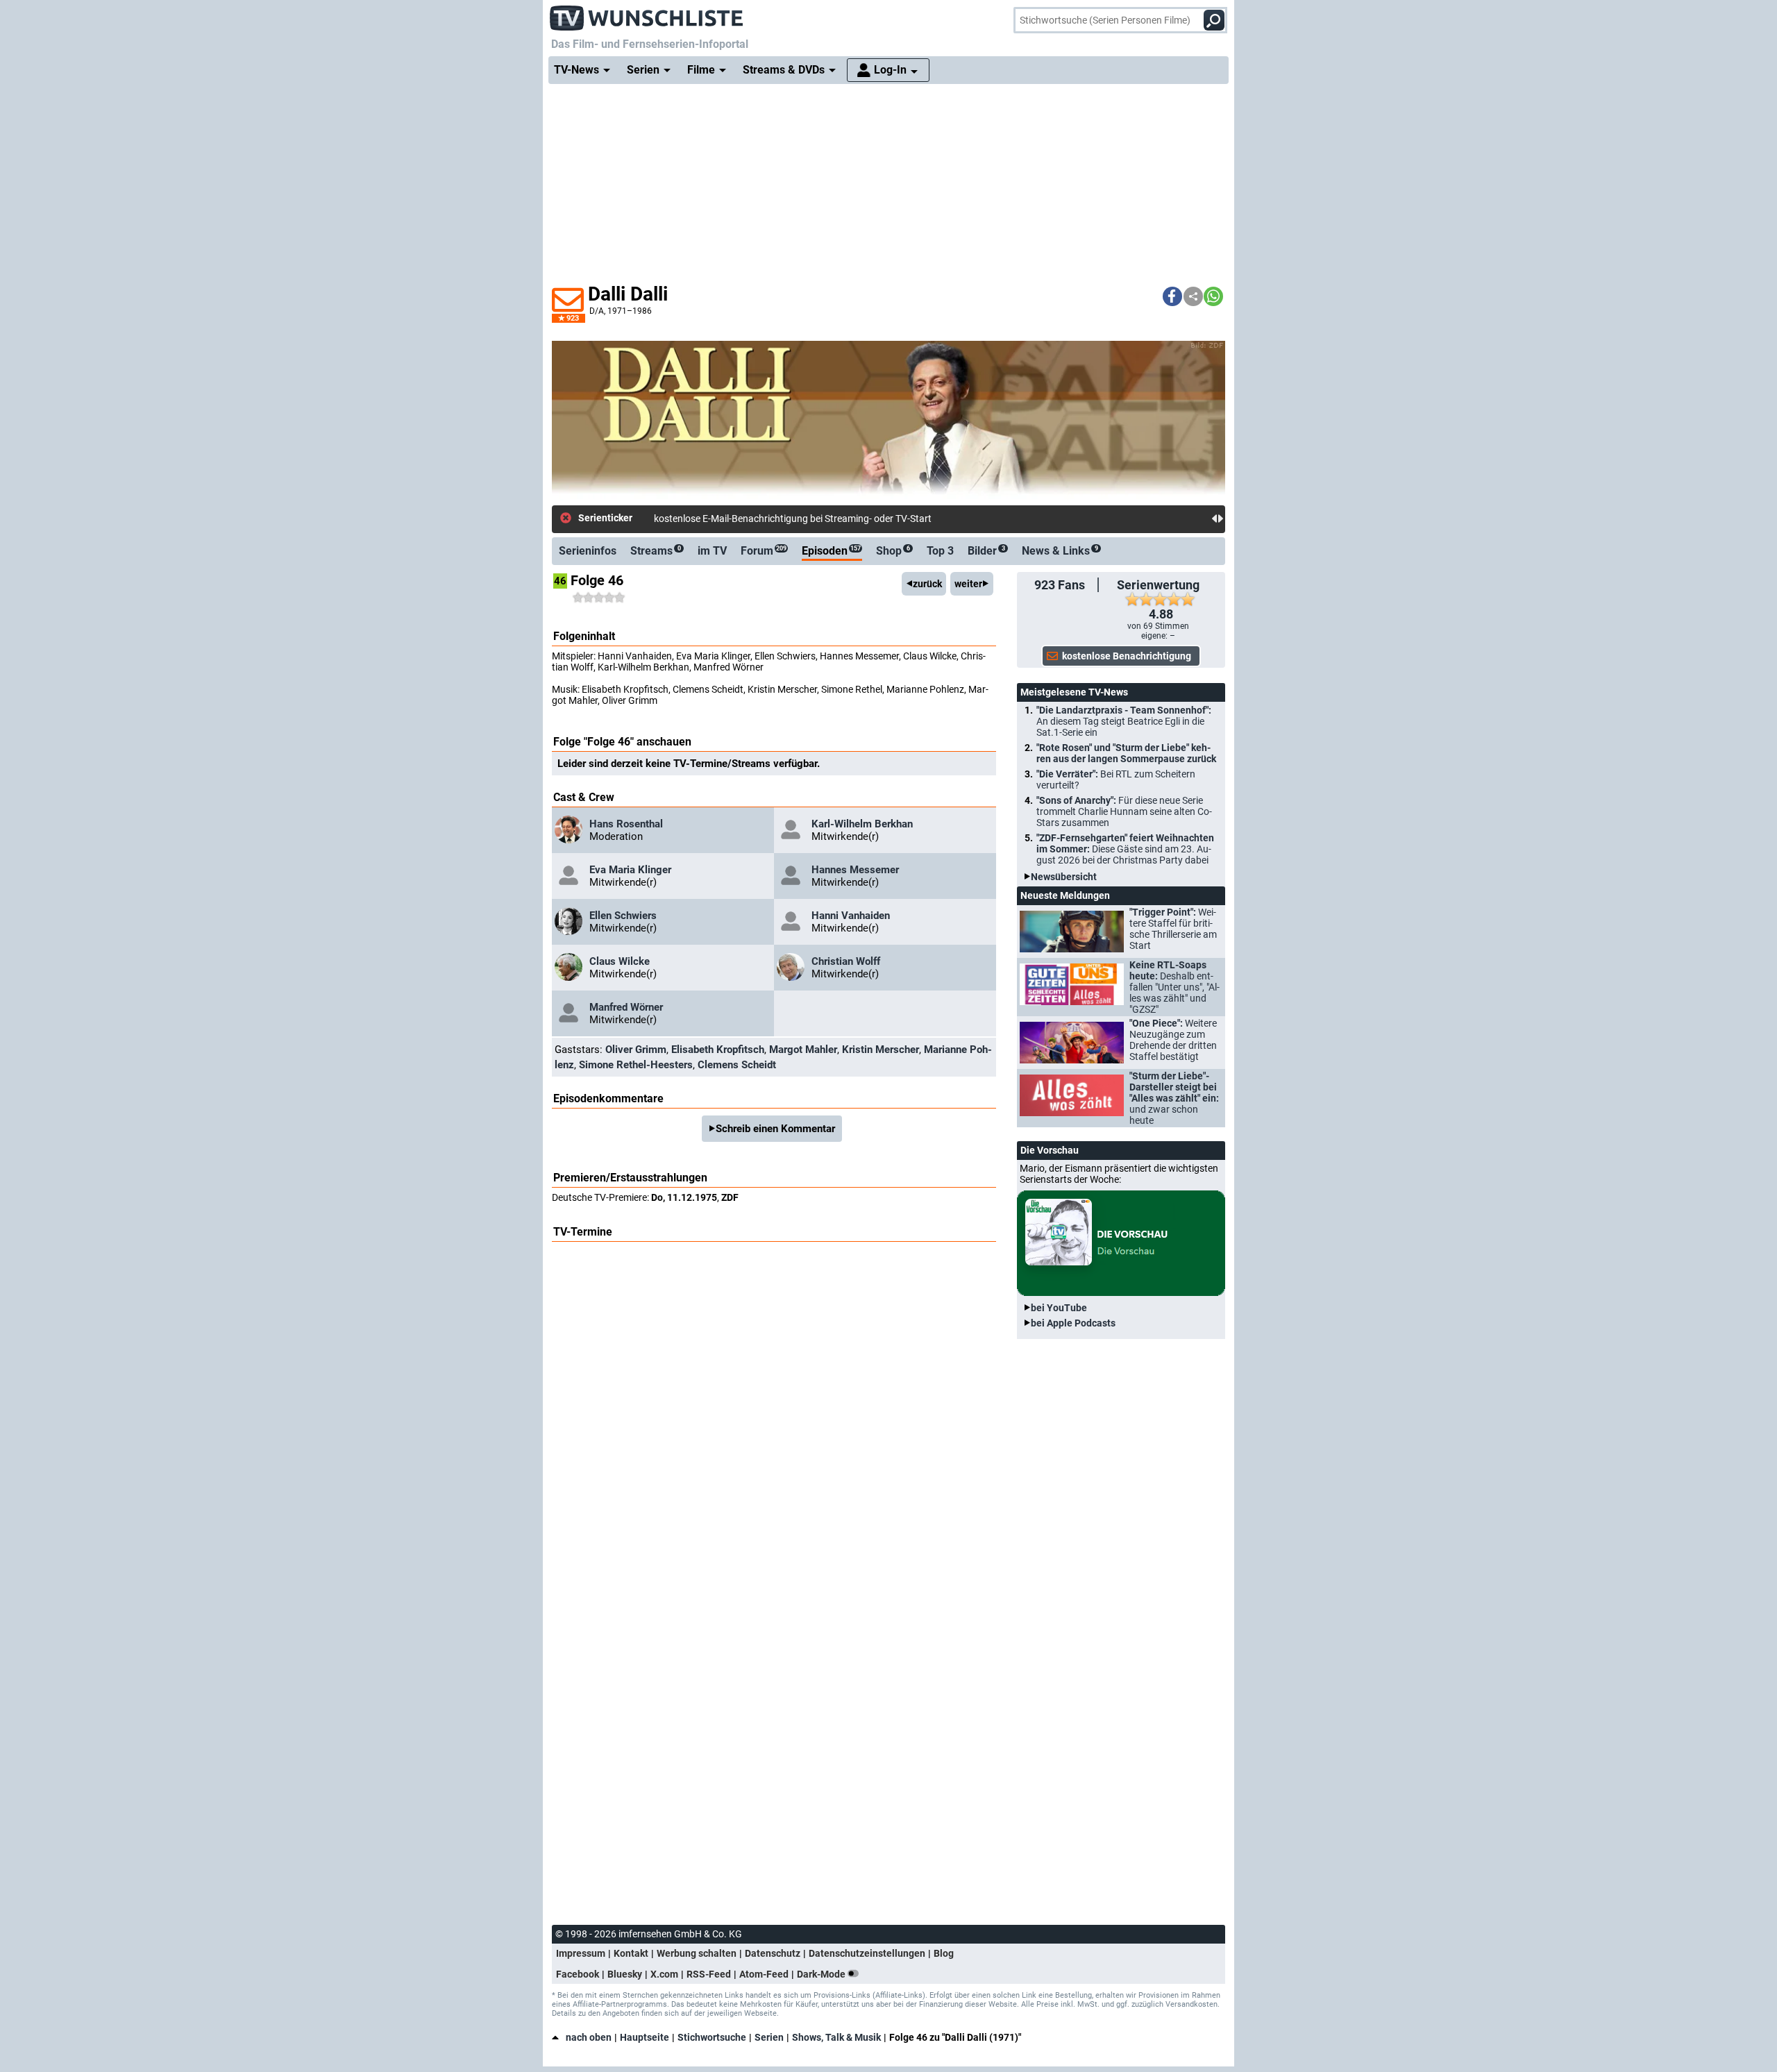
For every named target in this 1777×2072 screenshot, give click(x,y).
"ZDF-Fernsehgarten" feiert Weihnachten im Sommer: (1125, 849)
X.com (664, 1974)
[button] (1172, 296)
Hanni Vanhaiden (851, 916)
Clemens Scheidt (737, 1065)
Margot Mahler (803, 1050)
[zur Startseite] (647, 14)
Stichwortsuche (712, 2037)
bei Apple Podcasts (1073, 1323)
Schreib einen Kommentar (775, 1129)
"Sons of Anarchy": (1124, 811)
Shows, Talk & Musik (836, 2037)
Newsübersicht (1064, 877)
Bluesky (625, 1974)
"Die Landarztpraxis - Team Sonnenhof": (1124, 721)
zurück (927, 584)
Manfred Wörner (626, 1007)
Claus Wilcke (620, 961)
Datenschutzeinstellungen (867, 1953)
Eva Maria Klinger (630, 870)
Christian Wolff (846, 961)
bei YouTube (1059, 1308)
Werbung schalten (697, 1953)
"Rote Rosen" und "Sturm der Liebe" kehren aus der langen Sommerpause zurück (1126, 753)
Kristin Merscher (881, 1050)
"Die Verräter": (1116, 780)
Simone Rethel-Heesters (636, 1065)
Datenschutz (773, 1953)
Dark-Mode (822, 1974)
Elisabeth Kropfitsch (718, 1050)
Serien (769, 2037)
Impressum (581, 1953)
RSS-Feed (709, 1974)
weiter (968, 584)
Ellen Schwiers (623, 916)
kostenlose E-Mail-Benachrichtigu (725, 519)
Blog (944, 1953)
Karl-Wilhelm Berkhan (862, 824)
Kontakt (631, 1953)
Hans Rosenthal (626, 824)
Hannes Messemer (855, 870)
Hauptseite (645, 2037)
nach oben (589, 2037)
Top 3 (940, 551)
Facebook (578, 1974)
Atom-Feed (764, 1974)
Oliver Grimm (636, 1050)
